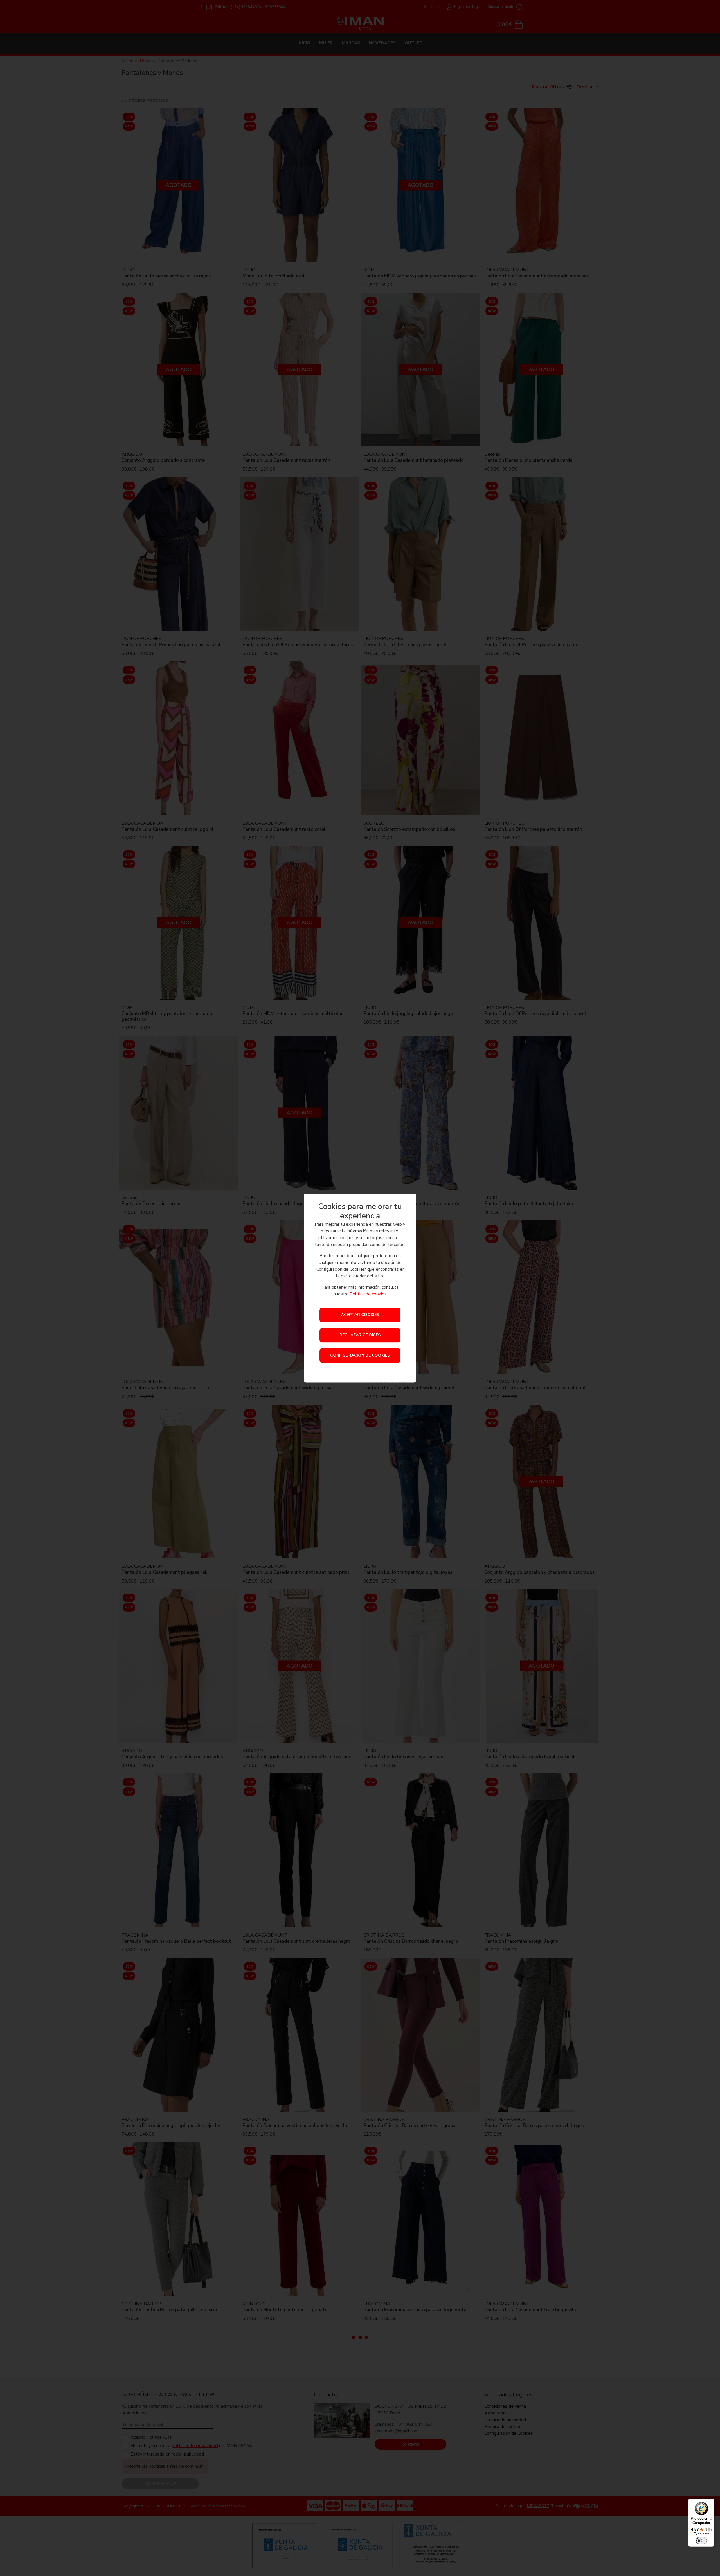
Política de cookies (368, 1294)
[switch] (701, 2541)
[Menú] (711, 2502)
